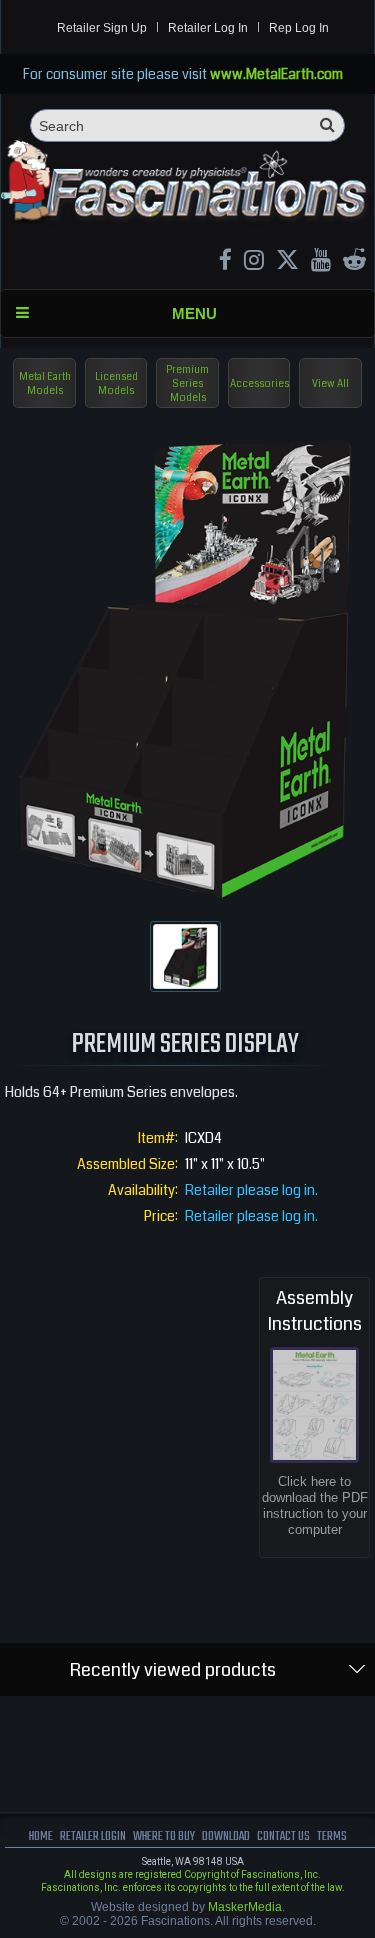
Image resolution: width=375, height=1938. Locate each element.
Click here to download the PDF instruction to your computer (315, 1505)
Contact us (283, 1836)
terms (332, 1836)
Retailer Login (93, 1836)
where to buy (164, 1836)
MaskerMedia (245, 1907)
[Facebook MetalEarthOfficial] (225, 262)
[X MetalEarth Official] (287, 262)
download (226, 1836)
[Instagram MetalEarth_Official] (254, 262)
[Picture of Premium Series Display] (185, 956)
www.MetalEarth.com (276, 74)
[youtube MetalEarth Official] (321, 262)
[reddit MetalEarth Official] (354, 262)
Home (41, 1836)
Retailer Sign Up (102, 28)
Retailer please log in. (251, 1190)
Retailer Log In (208, 28)
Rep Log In (299, 28)
